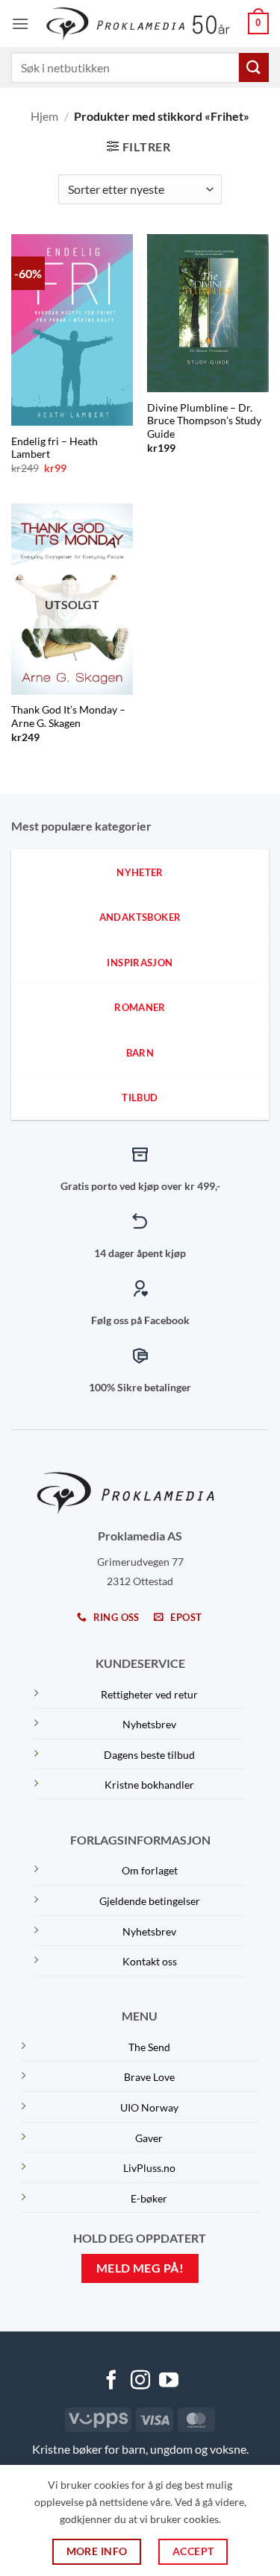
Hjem (44, 116)
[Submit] (254, 67)
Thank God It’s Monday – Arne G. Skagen (68, 717)
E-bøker (149, 2198)
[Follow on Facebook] (111, 2381)
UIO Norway (149, 2107)
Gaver (149, 2138)
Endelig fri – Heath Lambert (55, 448)
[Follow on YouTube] (169, 2381)
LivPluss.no (149, 2168)
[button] (20, 23)
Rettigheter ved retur (149, 1694)
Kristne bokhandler (149, 1785)
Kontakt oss (150, 1961)
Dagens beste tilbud (149, 1755)
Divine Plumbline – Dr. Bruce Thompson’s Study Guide (204, 421)
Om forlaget (150, 1870)
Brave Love (149, 2077)
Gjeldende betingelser (150, 1901)
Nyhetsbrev (149, 1724)
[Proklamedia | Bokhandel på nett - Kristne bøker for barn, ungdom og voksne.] (140, 23)
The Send (149, 2047)
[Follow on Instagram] (140, 2381)
